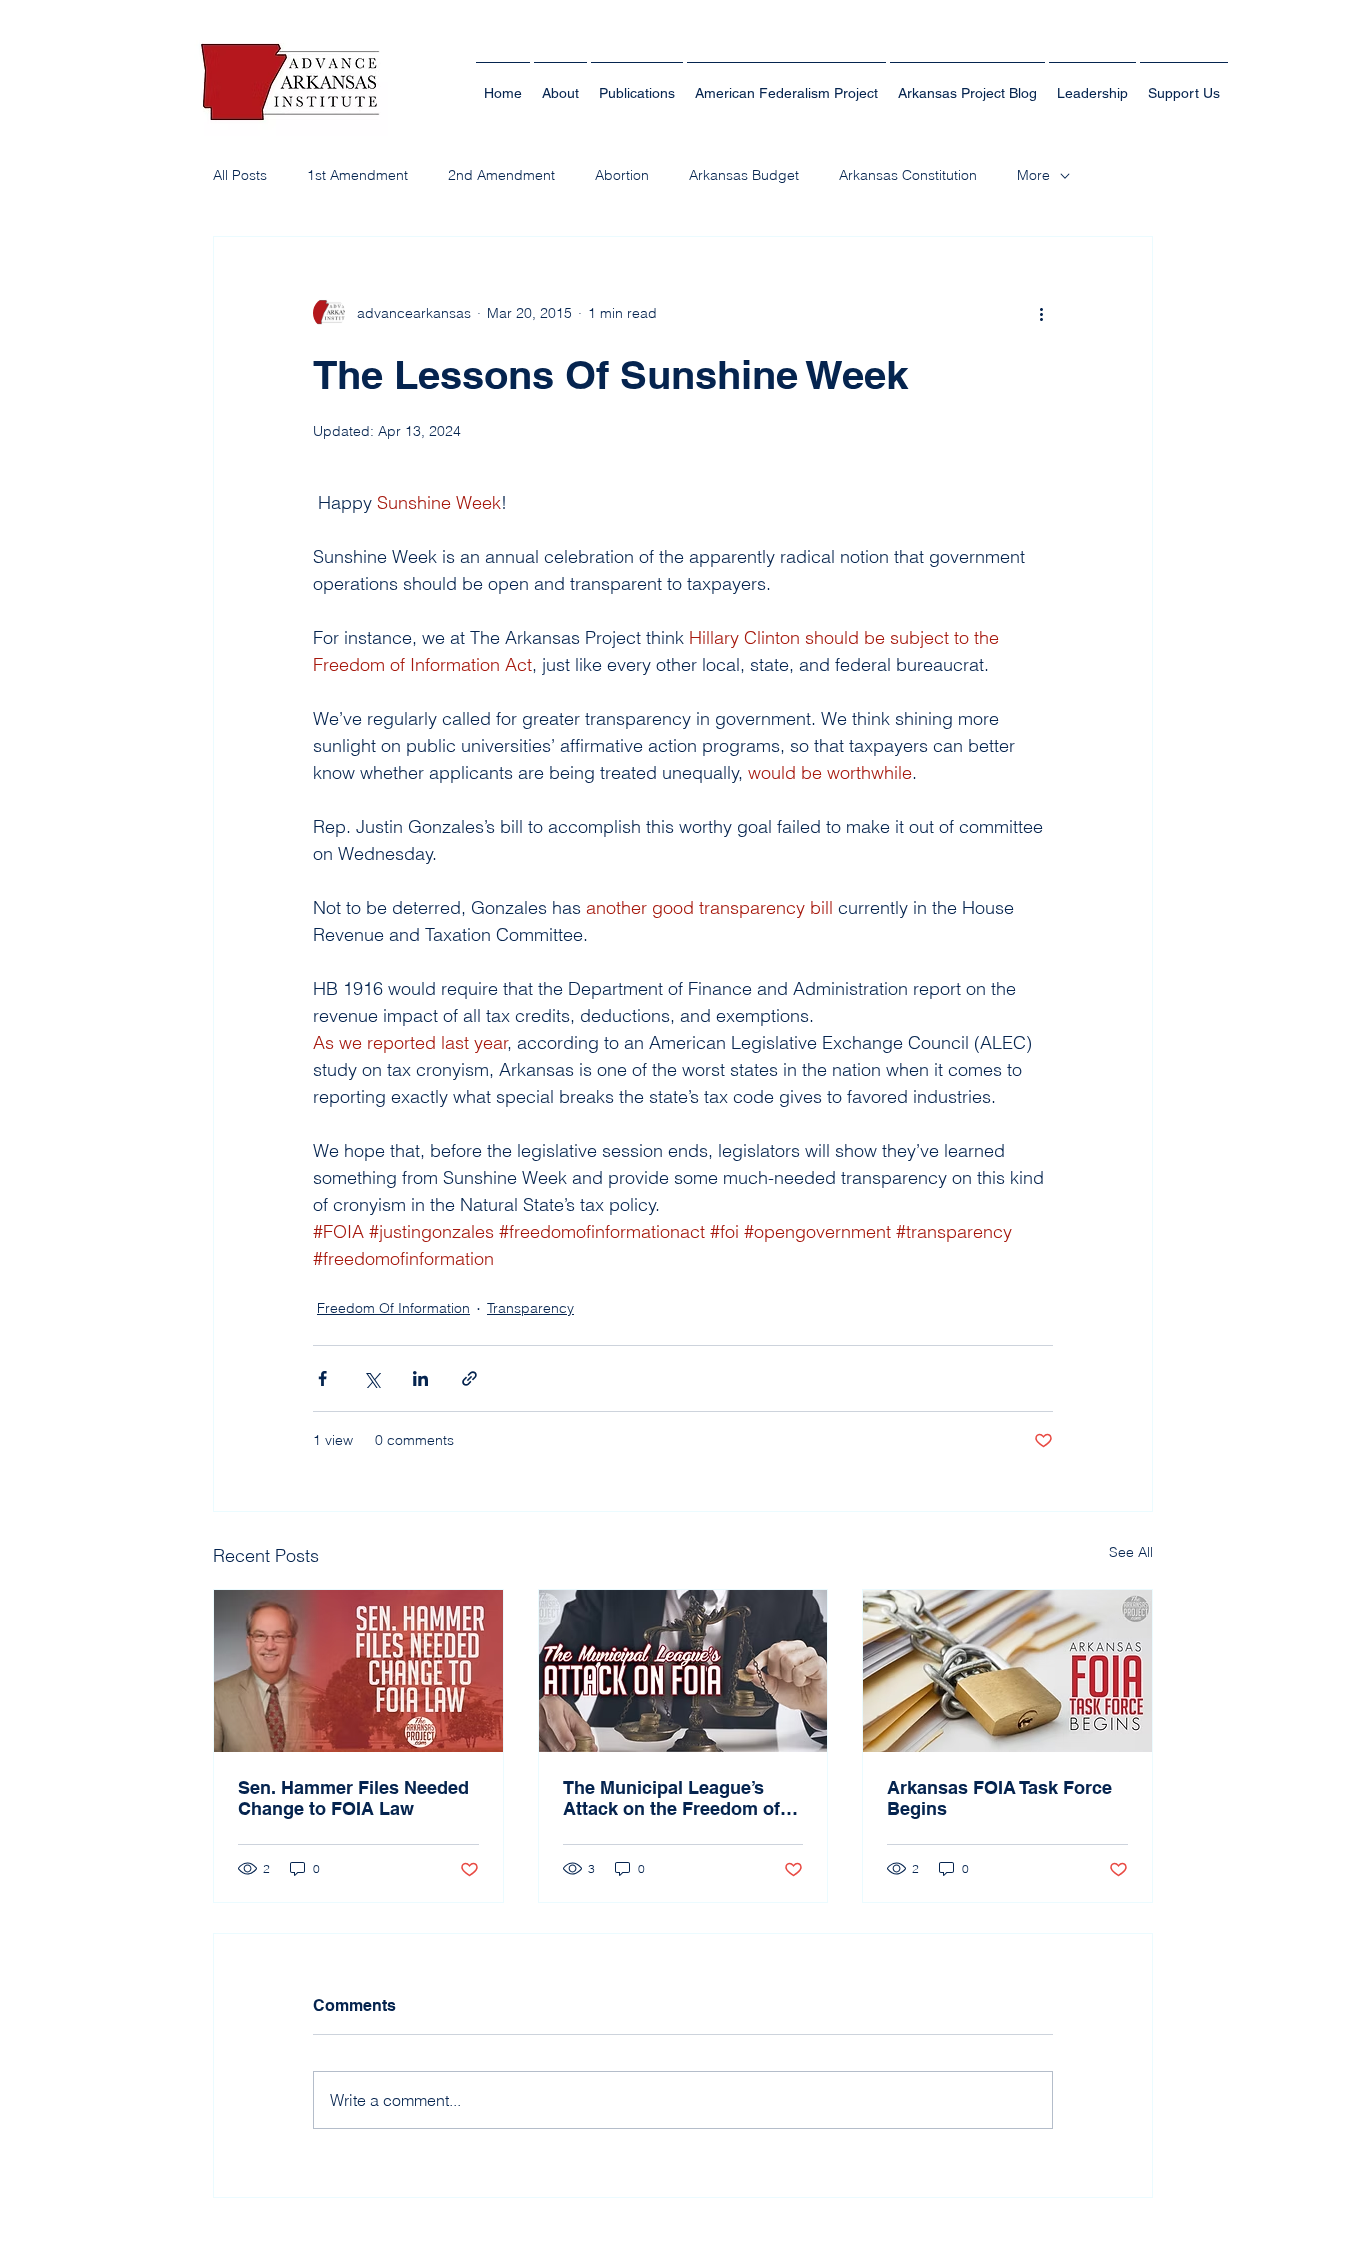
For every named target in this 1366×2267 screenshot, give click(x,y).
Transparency (530, 1308)
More (1033, 175)
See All (1131, 1552)
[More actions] (1041, 313)
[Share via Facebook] (322, 1378)
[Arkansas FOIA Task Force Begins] (1007, 1671)
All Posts (240, 175)
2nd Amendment (501, 175)
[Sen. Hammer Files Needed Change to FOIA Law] (358, 1671)
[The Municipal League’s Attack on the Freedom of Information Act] (683, 1671)
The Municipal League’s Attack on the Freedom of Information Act (671, 1798)
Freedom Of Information (393, 1308)
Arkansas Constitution (908, 175)
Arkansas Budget (744, 175)
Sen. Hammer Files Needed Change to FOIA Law (353, 1798)
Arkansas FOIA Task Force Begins (999, 1798)
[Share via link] (469, 1378)
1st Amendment (357, 175)
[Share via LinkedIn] (420, 1378)
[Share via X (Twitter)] (371, 1378)
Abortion (622, 175)
